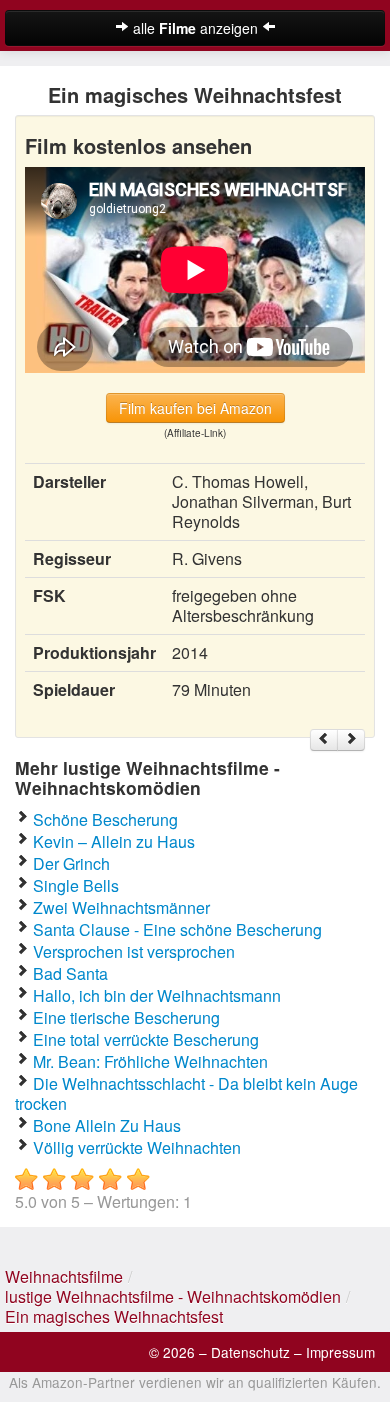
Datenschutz (250, 1352)
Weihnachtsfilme (64, 1276)
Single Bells (76, 885)
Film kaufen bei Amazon (195, 408)
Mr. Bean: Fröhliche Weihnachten (150, 1061)
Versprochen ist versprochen (134, 951)
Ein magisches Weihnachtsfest (114, 1316)
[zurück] (324, 740)
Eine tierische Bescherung (126, 1017)
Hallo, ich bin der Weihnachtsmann (157, 995)
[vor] (351, 740)
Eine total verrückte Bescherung (146, 1039)
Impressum (340, 1352)
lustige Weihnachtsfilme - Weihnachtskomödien (173, 1296)
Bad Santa (70, 973)
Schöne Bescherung (105, 819)
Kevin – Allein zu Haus (114, 841)
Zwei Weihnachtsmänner (121, 907)
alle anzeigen (195, 28)
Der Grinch (71, 863)
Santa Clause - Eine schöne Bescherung (177, 929)
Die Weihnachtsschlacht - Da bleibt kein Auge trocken (186, 1093)
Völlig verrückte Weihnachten (137, 1147)
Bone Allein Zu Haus (107, 1125)
